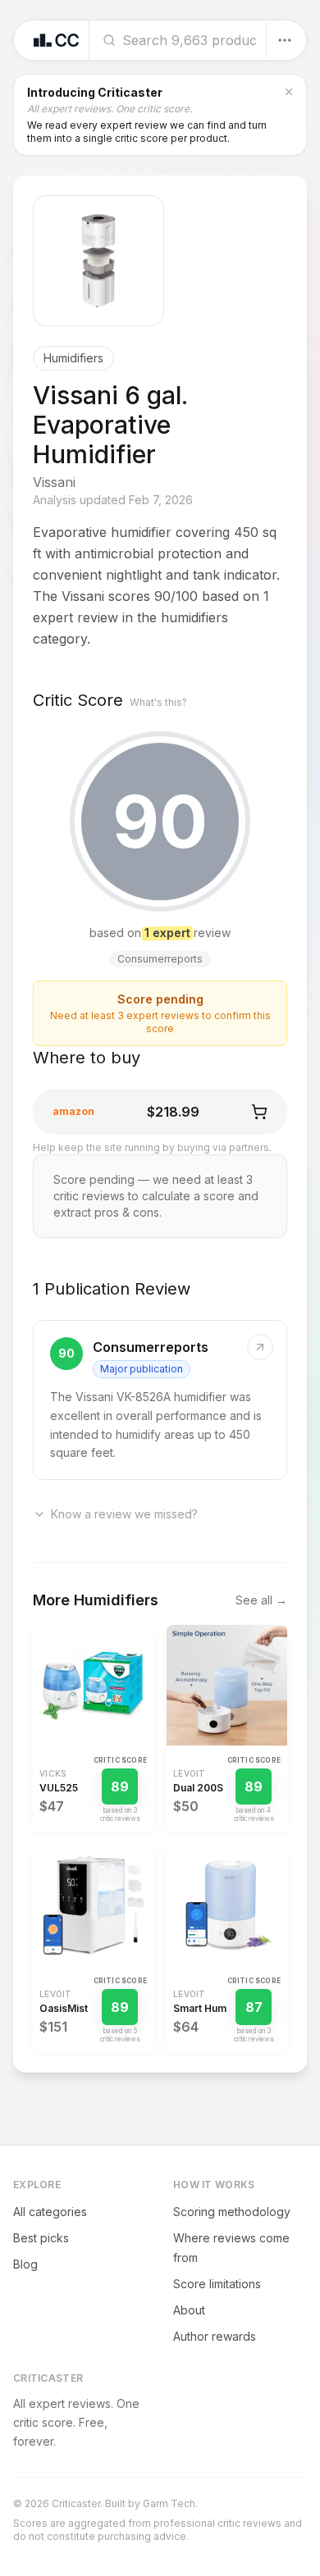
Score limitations (217, 2284)
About (189, 2310)
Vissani (54, 482)
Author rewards (215, 2336)
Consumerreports (151, 1347)
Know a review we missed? (124, 1514)
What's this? (158, 702)
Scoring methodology (232, 2212)
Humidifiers (73, 358)
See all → (261, 1600)
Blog (25, 2264)
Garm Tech (169, 2503)
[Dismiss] (289, 92)
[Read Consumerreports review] (160, 1400)
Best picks (41, 2238)
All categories (50, 2212)
